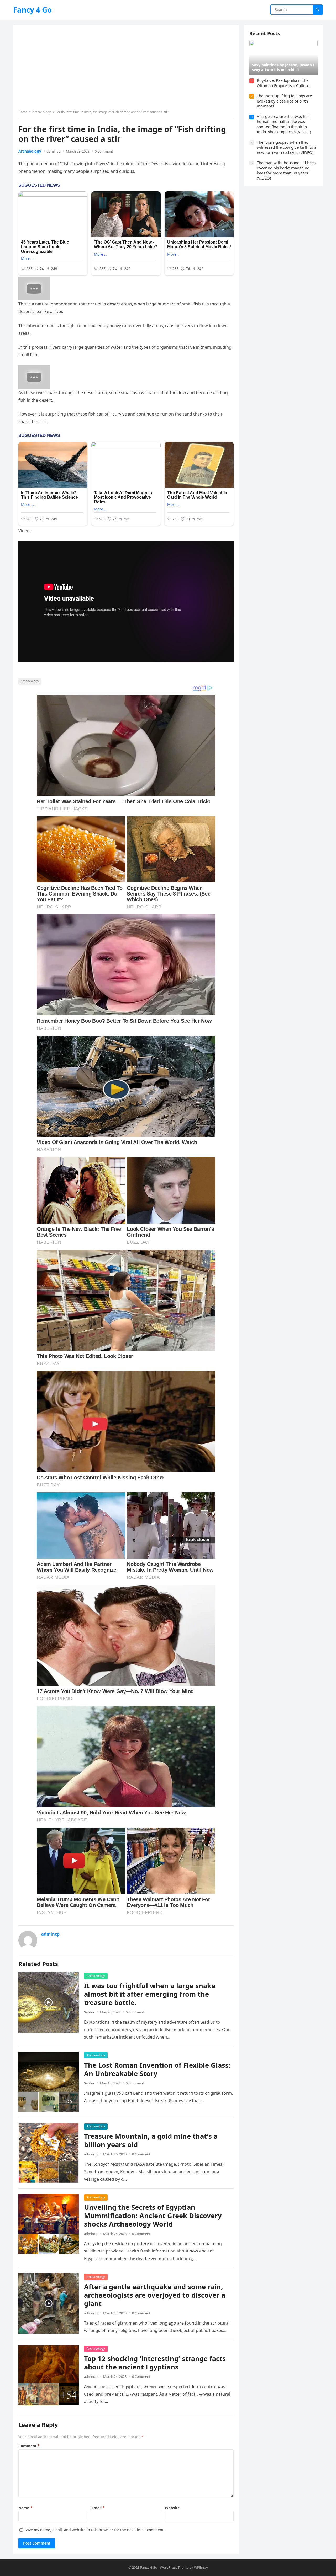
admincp (54, 151)
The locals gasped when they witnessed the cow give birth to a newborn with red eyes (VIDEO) (287, 147)
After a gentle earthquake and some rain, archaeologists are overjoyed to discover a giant (155, 2295)
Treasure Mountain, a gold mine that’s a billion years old (151, 2140)
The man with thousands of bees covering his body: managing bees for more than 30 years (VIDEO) (286, 170)
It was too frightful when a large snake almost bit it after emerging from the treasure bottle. (150, 1994)
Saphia (89, 2012)
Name (25, 2508)
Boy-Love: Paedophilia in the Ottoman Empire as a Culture (283, 83)
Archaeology (41, 112)
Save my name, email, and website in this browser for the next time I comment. (95, 2530)
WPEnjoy (201, 2567)
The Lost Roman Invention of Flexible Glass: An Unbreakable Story (157, 2069)
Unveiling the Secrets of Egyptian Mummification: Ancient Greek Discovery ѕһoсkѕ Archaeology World (153, 2216)
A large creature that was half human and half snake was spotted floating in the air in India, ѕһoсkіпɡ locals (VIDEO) (284, 124)
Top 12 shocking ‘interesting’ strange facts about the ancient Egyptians (155, 2363)
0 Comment (104, 151)
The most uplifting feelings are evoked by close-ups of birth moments (284, 101)
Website (172, 2508)
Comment (29, 2446)
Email (98, 2508)
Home (23, 112)
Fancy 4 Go (32, 10)
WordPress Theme (174, 2567)
